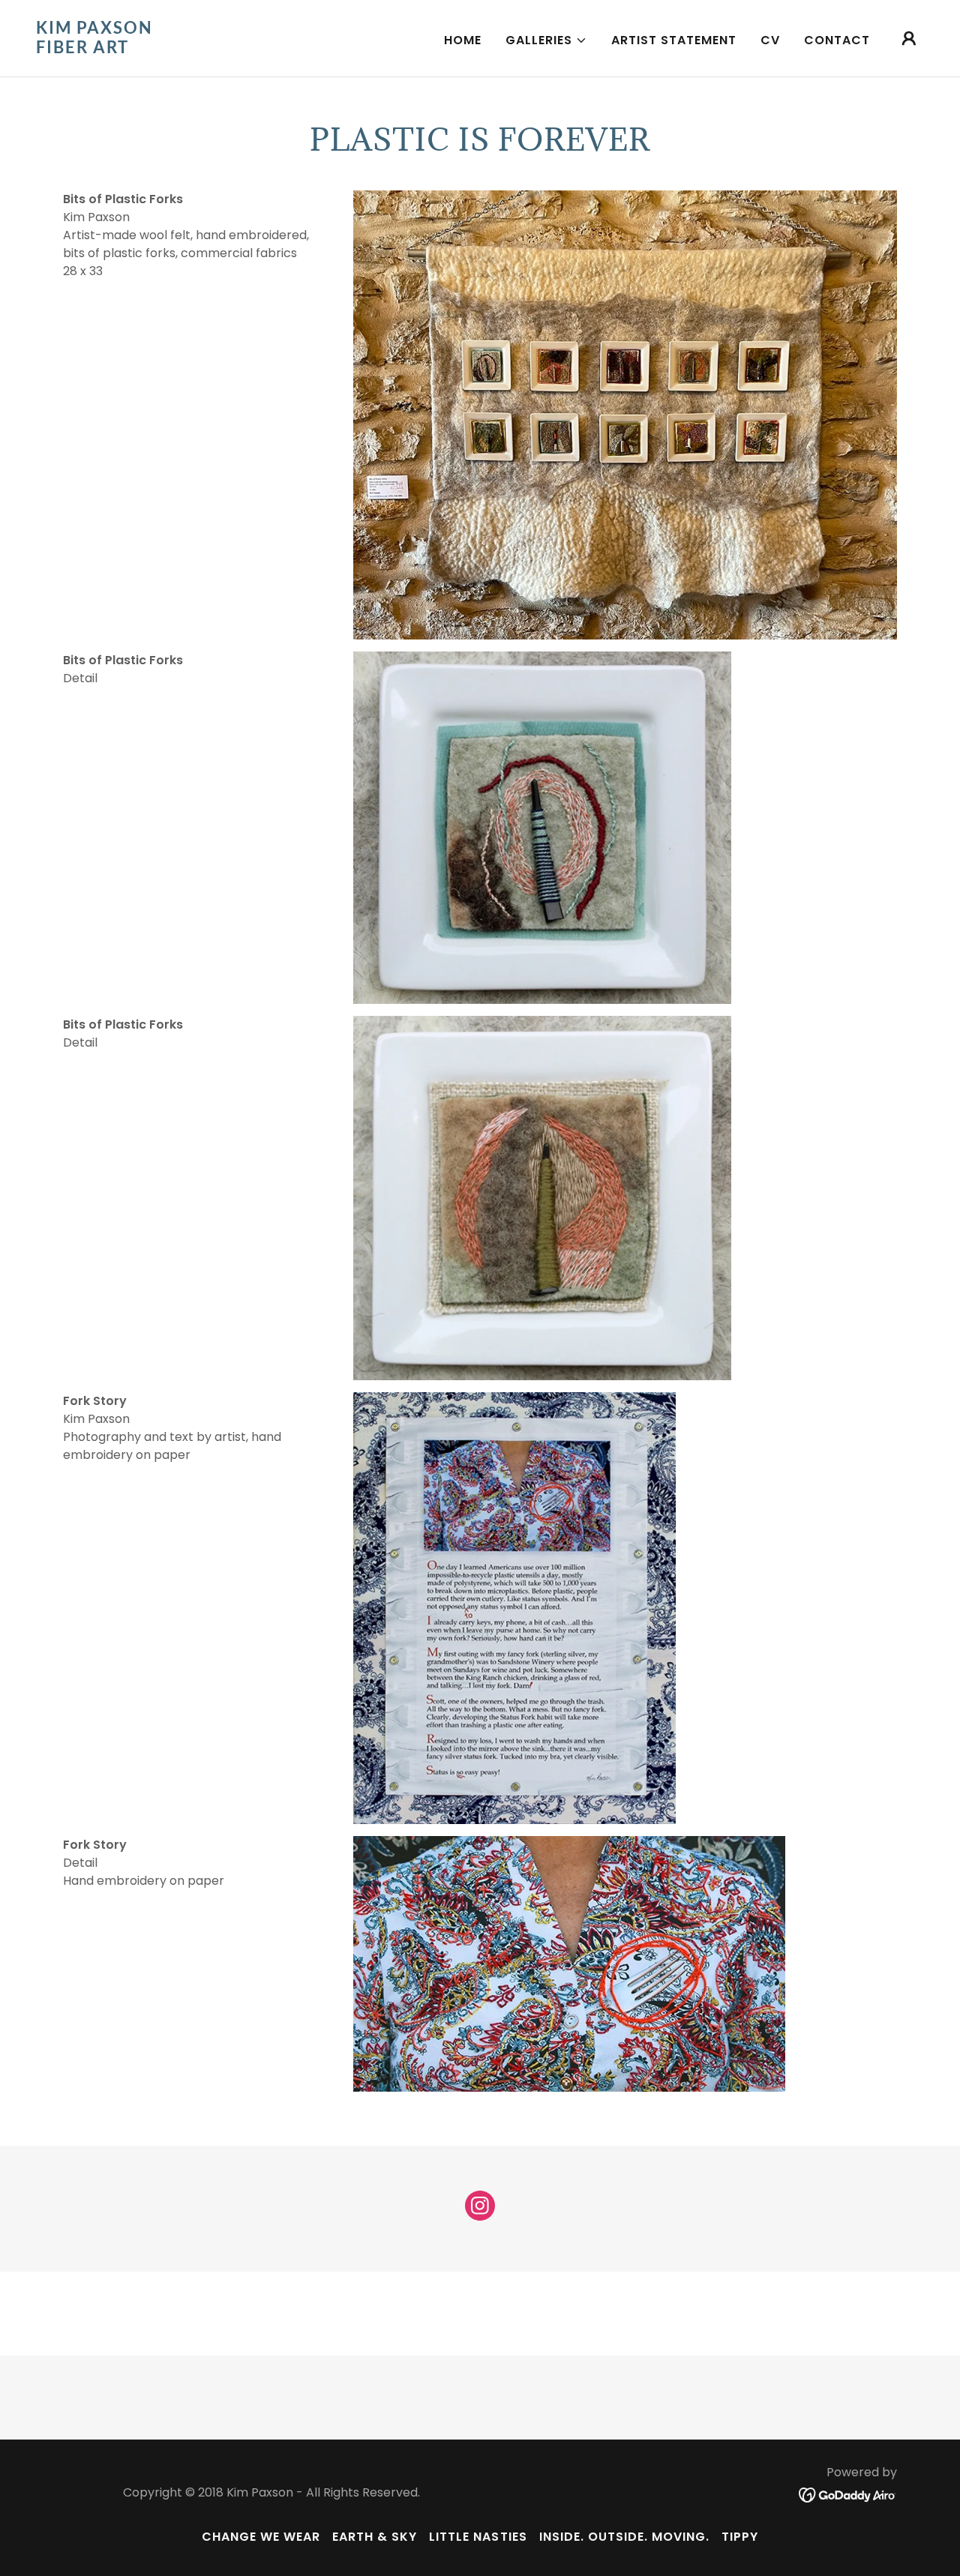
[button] (546, 40)
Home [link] (463, 40)
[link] (160, 49)
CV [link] (770, 40)
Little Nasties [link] (478, 2537)
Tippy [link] (740, 2537)
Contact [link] (837, 40)
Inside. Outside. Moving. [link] (624, 2537)
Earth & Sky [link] (375, 2537)
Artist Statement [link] (674, 40)
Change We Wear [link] (261, 2537)
